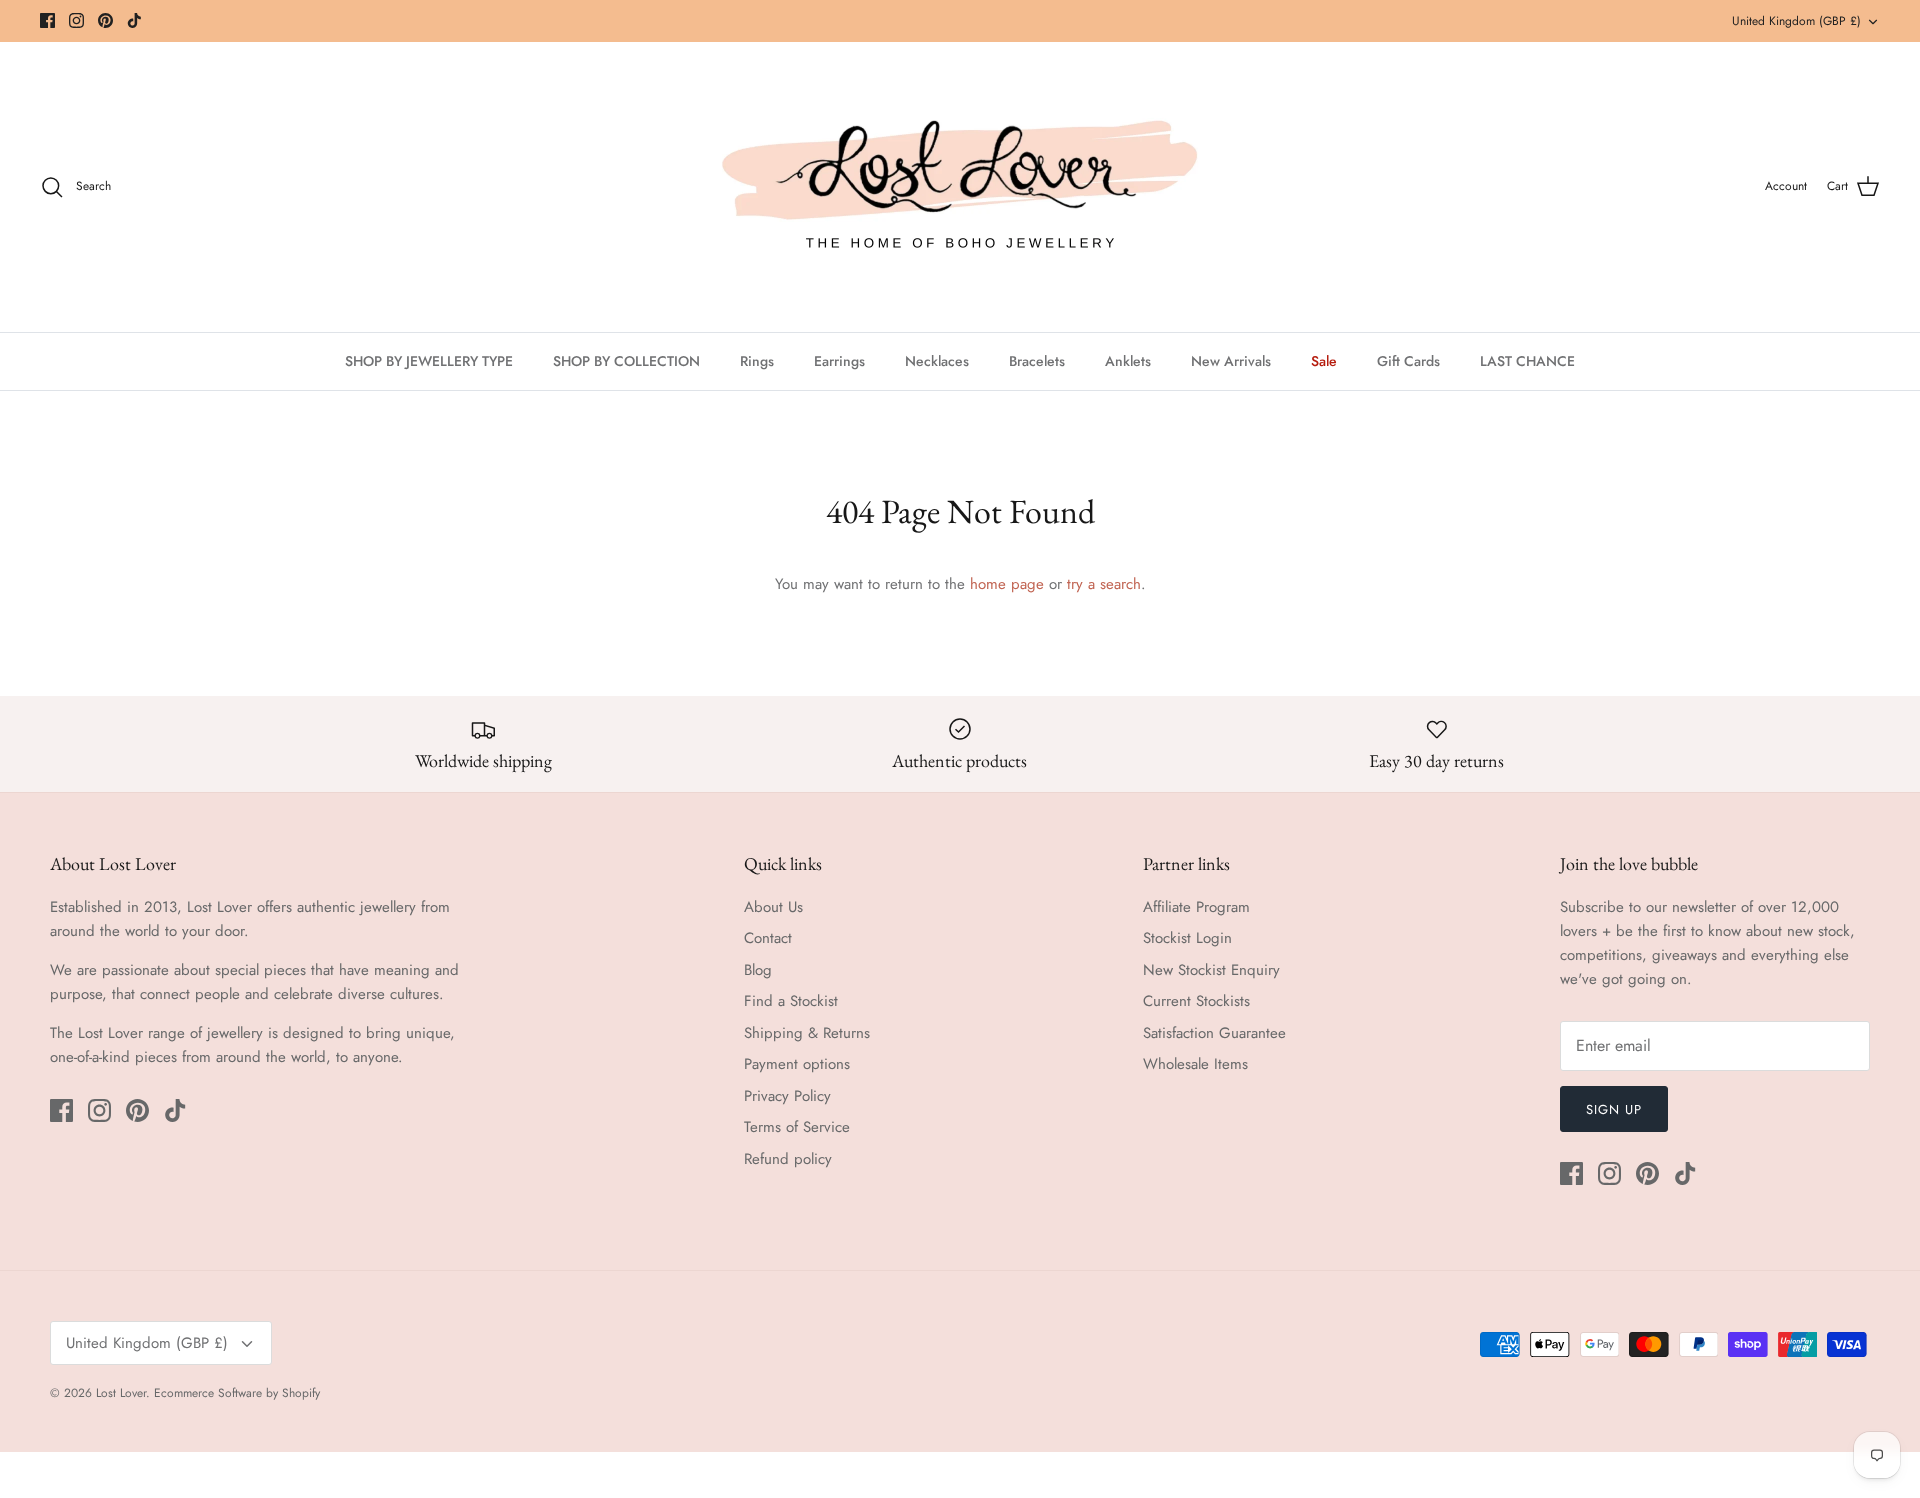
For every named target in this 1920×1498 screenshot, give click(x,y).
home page (1007, 584)
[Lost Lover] (960, 187)
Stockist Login (1187, 938)
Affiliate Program (1196, 907)
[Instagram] (76, 20)
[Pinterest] (105, 20)
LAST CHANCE (1527, 361)
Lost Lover (121, 1393)
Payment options (797, 1064)
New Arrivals (1231, 361)
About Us (773, 907)
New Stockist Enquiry (1211, 970)
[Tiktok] (134, 20)
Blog (758, 970)
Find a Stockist (791, 1001)
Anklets (1128, 361)
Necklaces (937, 361)
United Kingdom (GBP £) (1796, 21)
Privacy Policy (787, 1096)
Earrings (839, 361)
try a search (1104, 584)
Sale (1324, 361)
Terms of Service (797, 1127)
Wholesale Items (1195, 1064)
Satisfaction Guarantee (1214, 1033)
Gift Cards (1408, 361)
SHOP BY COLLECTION (626, 361)
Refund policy (788, 1159)
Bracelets (1037, 361)
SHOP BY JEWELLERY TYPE (429, 361)
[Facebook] (47, 20)
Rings (757, 361)
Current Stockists (1196, 1001)
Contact (768, 938)
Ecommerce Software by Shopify (237, 1393)
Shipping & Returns (807, 1033)
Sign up (1614, 1109)
